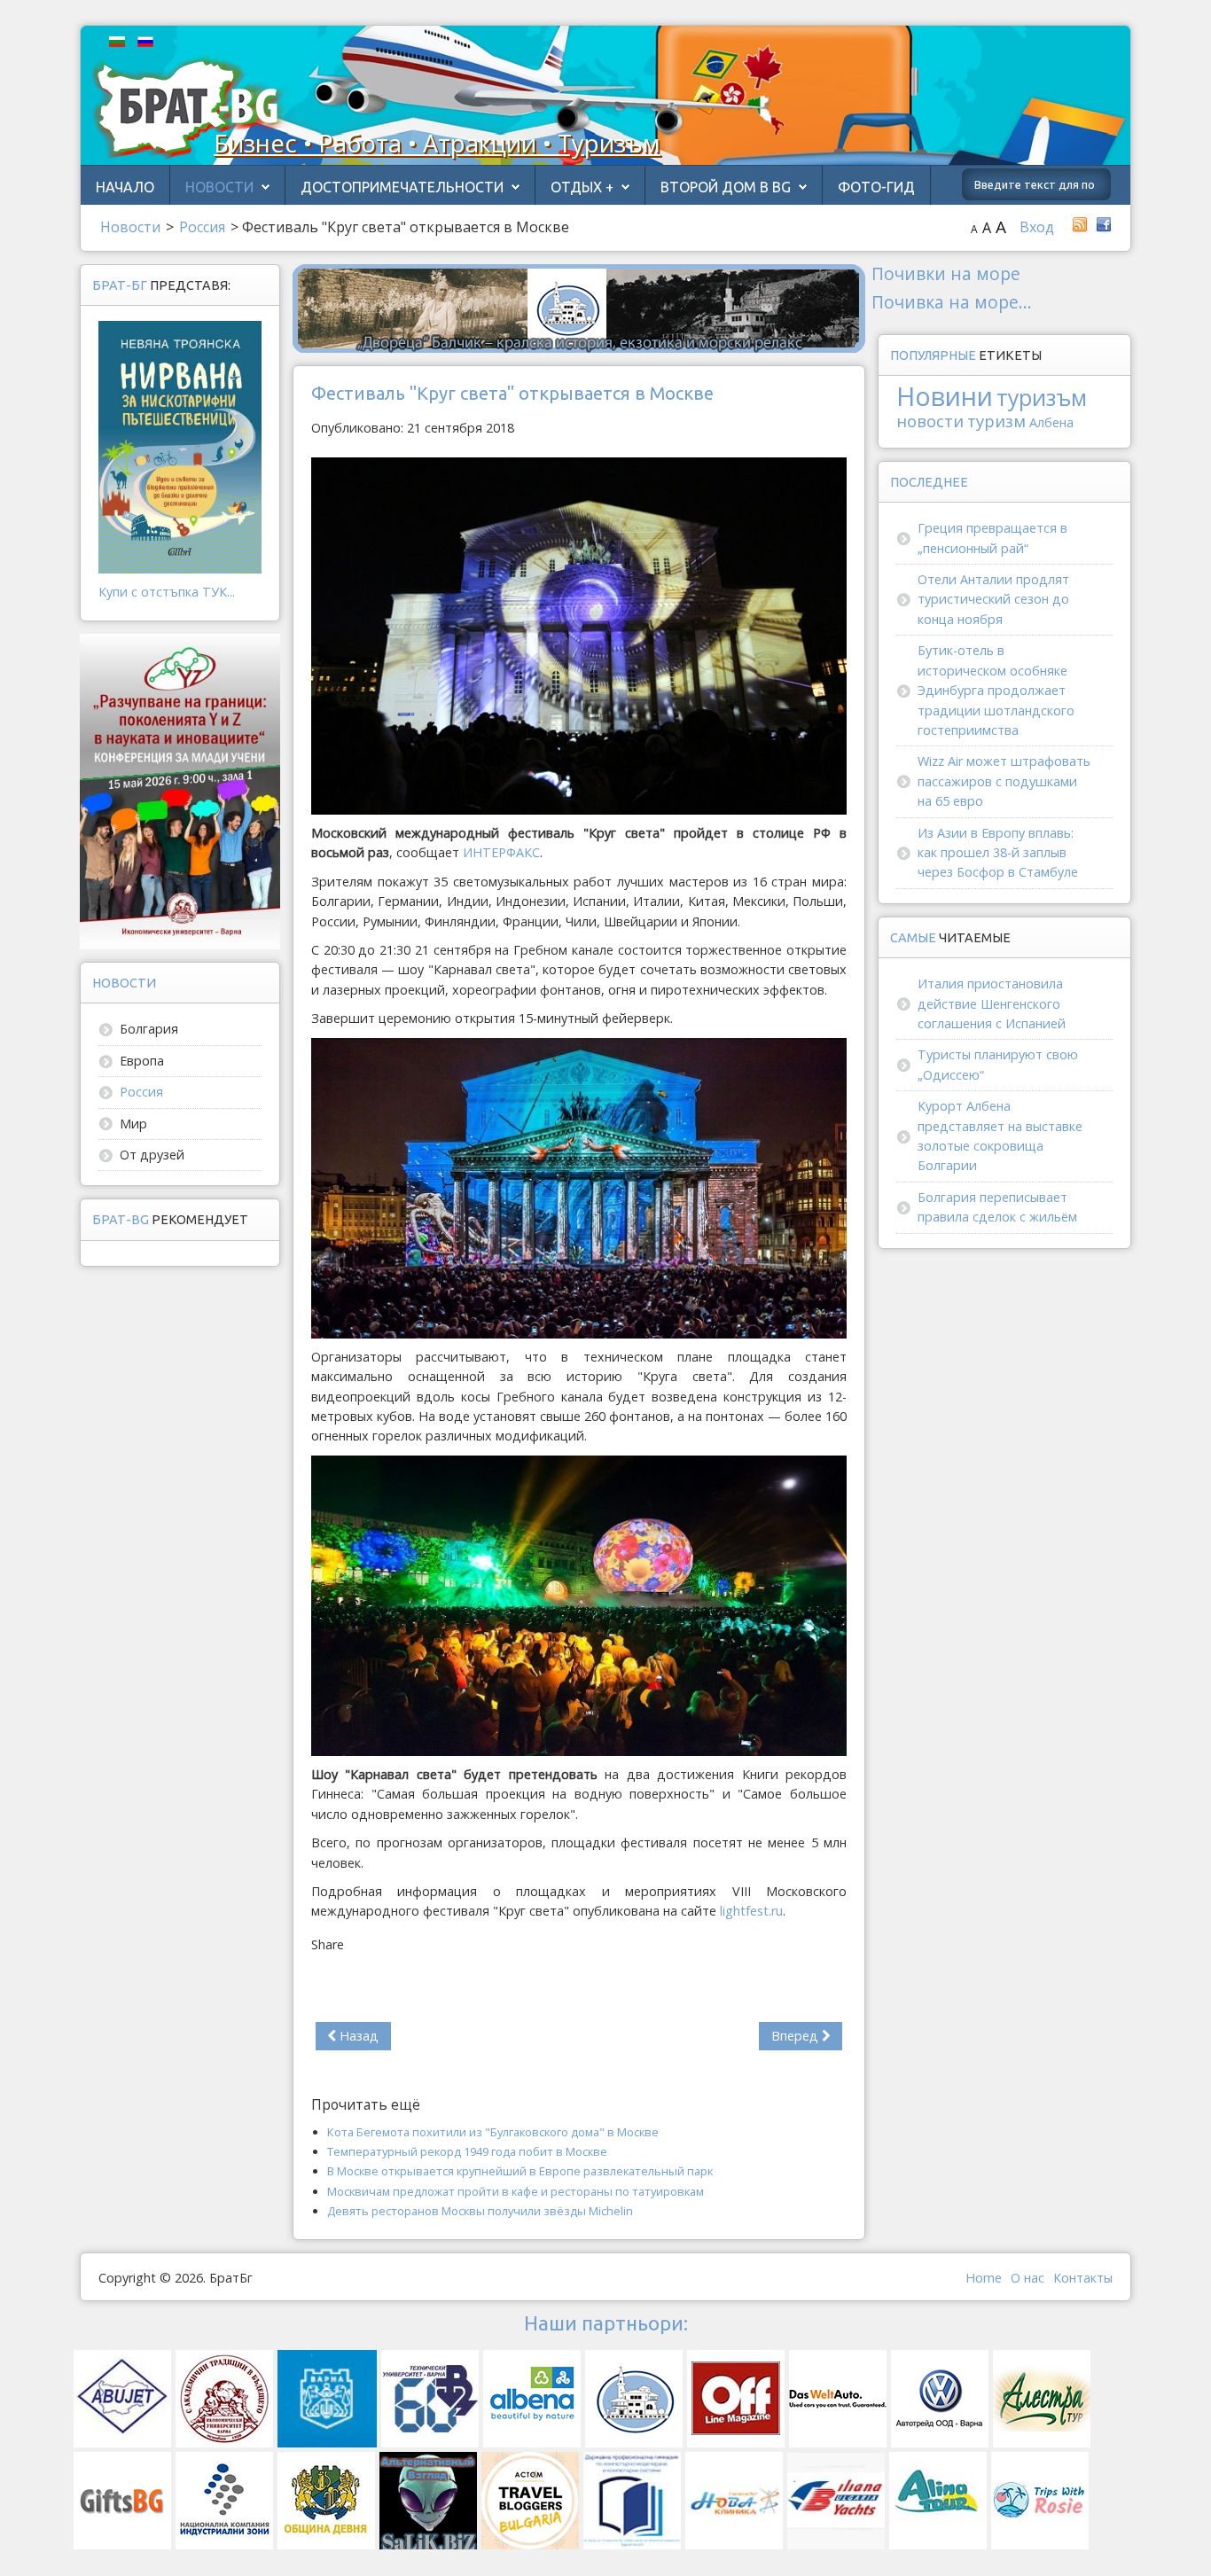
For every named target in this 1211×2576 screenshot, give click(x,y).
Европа (142, 1061)
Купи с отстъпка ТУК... (167, 592)
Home (984, 2278)
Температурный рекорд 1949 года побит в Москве (467, 2151)
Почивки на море (946, 273)
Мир (133, 1124)
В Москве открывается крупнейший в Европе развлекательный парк (520, 2171)
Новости (219, 187)
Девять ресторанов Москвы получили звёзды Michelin (480, 2211)
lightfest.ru (751, 1911)
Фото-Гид (876, 187)
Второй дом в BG (726, 187)
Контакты (1083, 2278)
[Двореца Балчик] (579, 307)
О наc (1027, 2278)
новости (930, 421)
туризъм (1042, 398)
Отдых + (582, 187)
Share (328, 1944)
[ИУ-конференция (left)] (180, 790)
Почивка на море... (952, 302)
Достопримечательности (402, 187)
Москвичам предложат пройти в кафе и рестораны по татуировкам (516, 2191)
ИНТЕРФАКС (501, 852)
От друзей (152, 1155)
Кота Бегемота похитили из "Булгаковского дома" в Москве (493, 2132)
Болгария (149, 1029)
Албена (1051, 422)
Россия (141, 1092)
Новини (945, 396)
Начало (125, 187)
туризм (996, 421)
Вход (1037, 227)
